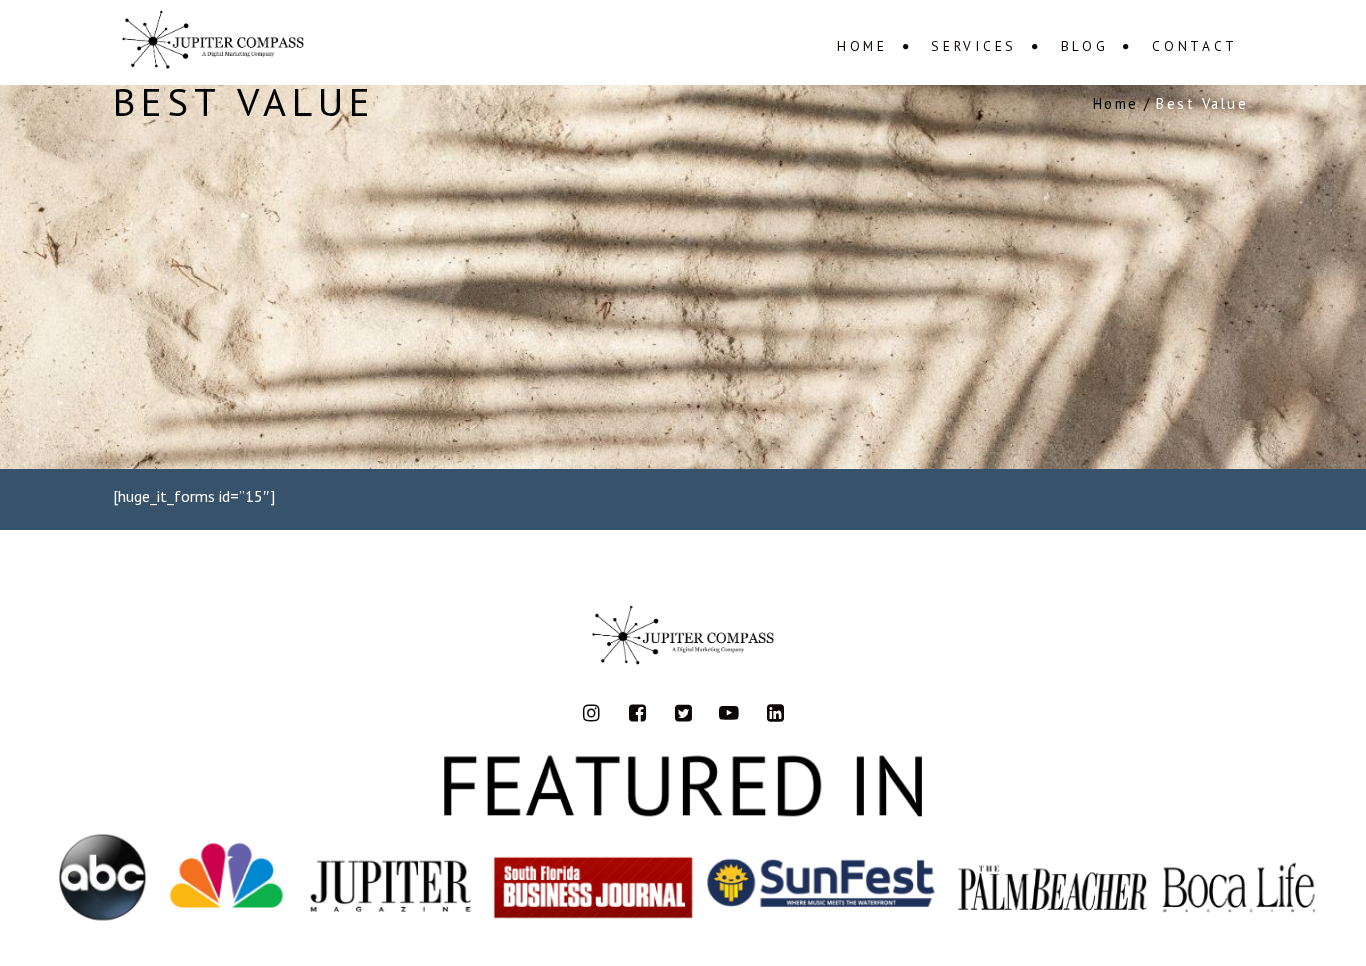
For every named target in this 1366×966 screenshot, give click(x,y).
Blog (1085, 46)
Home (862, 46)
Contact (1195, 46)
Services (974, 46)
